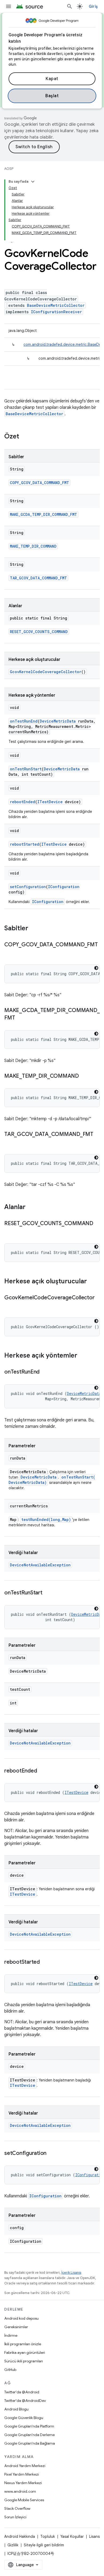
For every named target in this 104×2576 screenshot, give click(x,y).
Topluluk (48, 2536)
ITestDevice (50, 802)
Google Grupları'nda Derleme (29, 2435)
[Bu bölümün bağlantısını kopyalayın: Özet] (25, 437)
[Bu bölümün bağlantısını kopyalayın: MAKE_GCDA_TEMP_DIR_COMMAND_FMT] (20, 1018)
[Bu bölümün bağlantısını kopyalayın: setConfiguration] (52, 2154)
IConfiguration (64, 887)
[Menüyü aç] (9, 6)
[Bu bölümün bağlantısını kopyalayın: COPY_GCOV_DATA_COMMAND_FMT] (10, 952)
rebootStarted (25, 844)
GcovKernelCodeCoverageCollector (46, 672)
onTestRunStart (26, 769)
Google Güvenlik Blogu (24, 2418)
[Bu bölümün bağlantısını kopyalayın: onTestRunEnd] (45, 1372)
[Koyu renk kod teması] (96, 968)
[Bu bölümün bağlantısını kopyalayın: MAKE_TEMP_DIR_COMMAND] (84, 1076)
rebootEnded (23, 802)
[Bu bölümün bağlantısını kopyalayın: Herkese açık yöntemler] (83, 1356)
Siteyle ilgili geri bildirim (44, 2545)
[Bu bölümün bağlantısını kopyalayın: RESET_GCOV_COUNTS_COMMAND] (10, 1231)
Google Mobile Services (24, 2500)
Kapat (52, 79)
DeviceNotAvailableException (40, 1565)
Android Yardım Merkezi (25, 2466)
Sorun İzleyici (15, 2517)
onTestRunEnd (24, 721)
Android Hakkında (20, 2536)
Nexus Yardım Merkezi (23, 2483)
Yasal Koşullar (72, 2536)
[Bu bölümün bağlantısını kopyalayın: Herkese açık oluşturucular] (92, 1282)
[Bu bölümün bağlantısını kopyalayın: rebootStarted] (45, 1962)
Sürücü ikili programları (24, 2361)
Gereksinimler (16, 2327)
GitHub (10, 2370)
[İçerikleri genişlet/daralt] (33, 182)
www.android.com (20, 2491)
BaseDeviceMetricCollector (56, 305)
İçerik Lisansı (71, 2273)
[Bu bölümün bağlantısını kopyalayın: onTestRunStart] (48, 1593)
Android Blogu (16, 2409)
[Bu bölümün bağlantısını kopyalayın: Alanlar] (31, 1207)
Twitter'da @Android (22, 2392)
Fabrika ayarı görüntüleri (25, 2352)
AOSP (9, 169)
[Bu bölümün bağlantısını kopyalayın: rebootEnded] (42, 1771)
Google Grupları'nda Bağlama (30, 2443)
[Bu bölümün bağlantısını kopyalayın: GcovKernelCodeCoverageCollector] (10, 1305)
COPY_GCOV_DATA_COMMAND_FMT (39, 483)
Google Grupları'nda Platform (29, 2426)
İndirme (11, 2335)
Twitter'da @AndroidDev (25, 2401)
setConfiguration (28, 887)
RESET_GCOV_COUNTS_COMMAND (39, 632)
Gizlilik (13, 2545)
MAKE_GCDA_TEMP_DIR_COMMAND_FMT (43, 514)
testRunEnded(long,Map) (46, 1520)
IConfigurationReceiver (56, 312)
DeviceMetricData (58, 721)
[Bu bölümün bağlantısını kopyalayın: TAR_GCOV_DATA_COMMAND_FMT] (10, 1142)
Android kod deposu (21, 2318)
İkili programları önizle (23, 2344)
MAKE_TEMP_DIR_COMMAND (33, 546)
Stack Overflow (17, 2508)
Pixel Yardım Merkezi (22, 2474)
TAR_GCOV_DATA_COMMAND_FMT (38, 578)
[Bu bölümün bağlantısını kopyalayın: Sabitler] (34, 929)
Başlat (52, 96)
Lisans (94, 2536)
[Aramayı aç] (70, 6)
